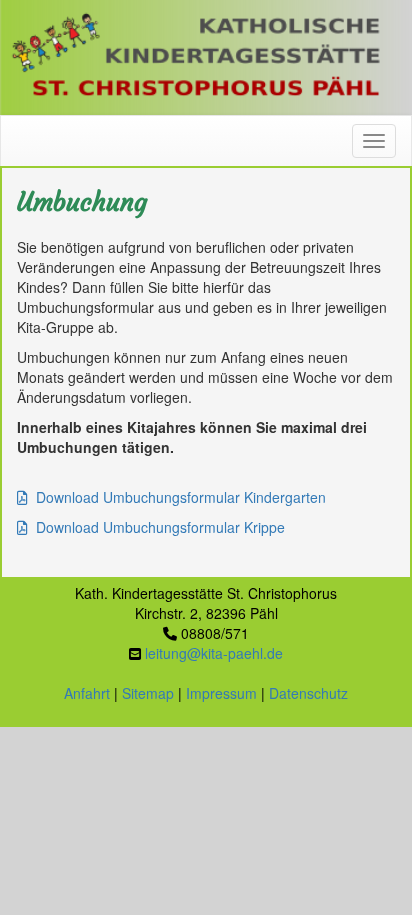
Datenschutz (308, 693)
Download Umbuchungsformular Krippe (160, 527)
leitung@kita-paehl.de (214, 653)
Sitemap (148, 693)
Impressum (221, 693)
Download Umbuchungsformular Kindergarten (181, 497)
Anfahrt (87, 693)
